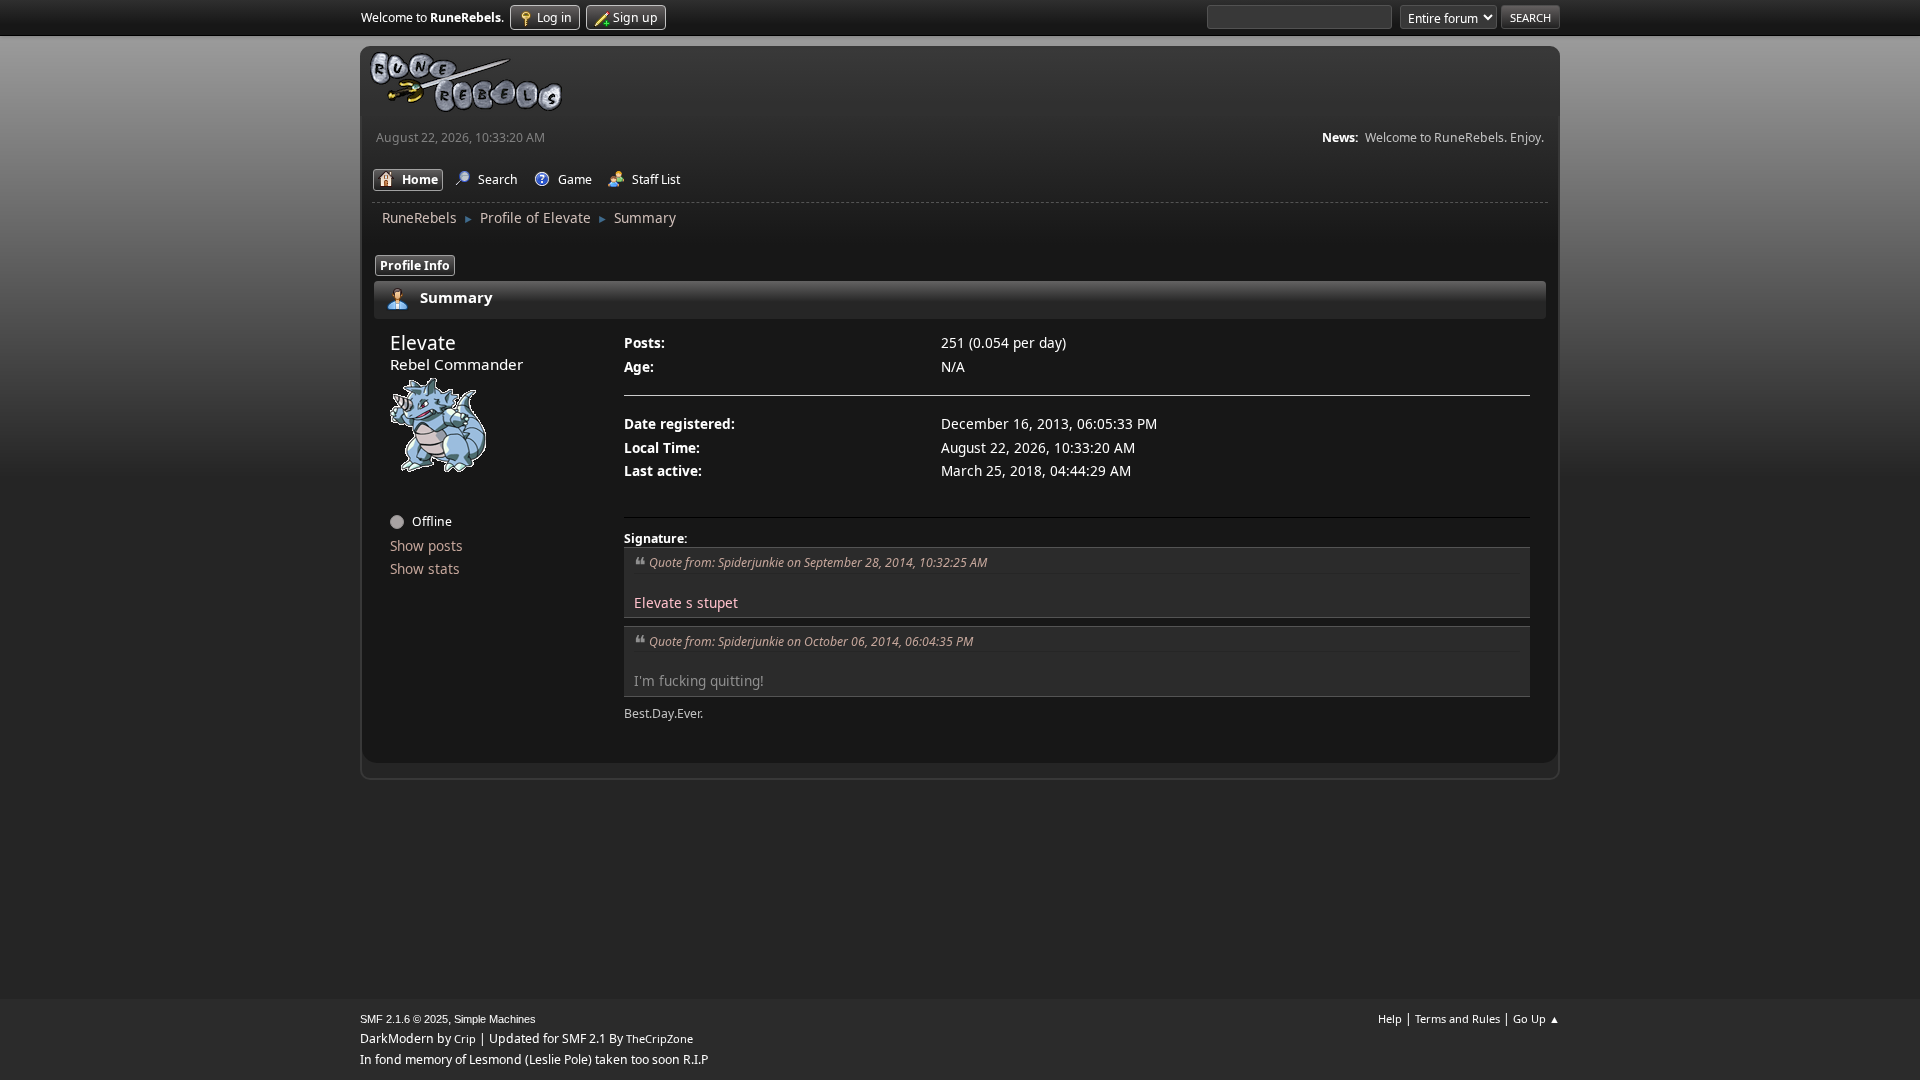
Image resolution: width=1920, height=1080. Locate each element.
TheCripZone (659, 1038)
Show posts (426, 545)
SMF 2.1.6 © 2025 (404, 1019)
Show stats (425, 568)
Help (1390, 1018)
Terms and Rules (1457, 1018)
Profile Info (415, 265)
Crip (465, 1038)
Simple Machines (495, 1019)
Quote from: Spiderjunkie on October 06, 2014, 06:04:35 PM (811, 641)
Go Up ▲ (1536, 1018)
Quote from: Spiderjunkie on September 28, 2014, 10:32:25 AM (818, 562)
